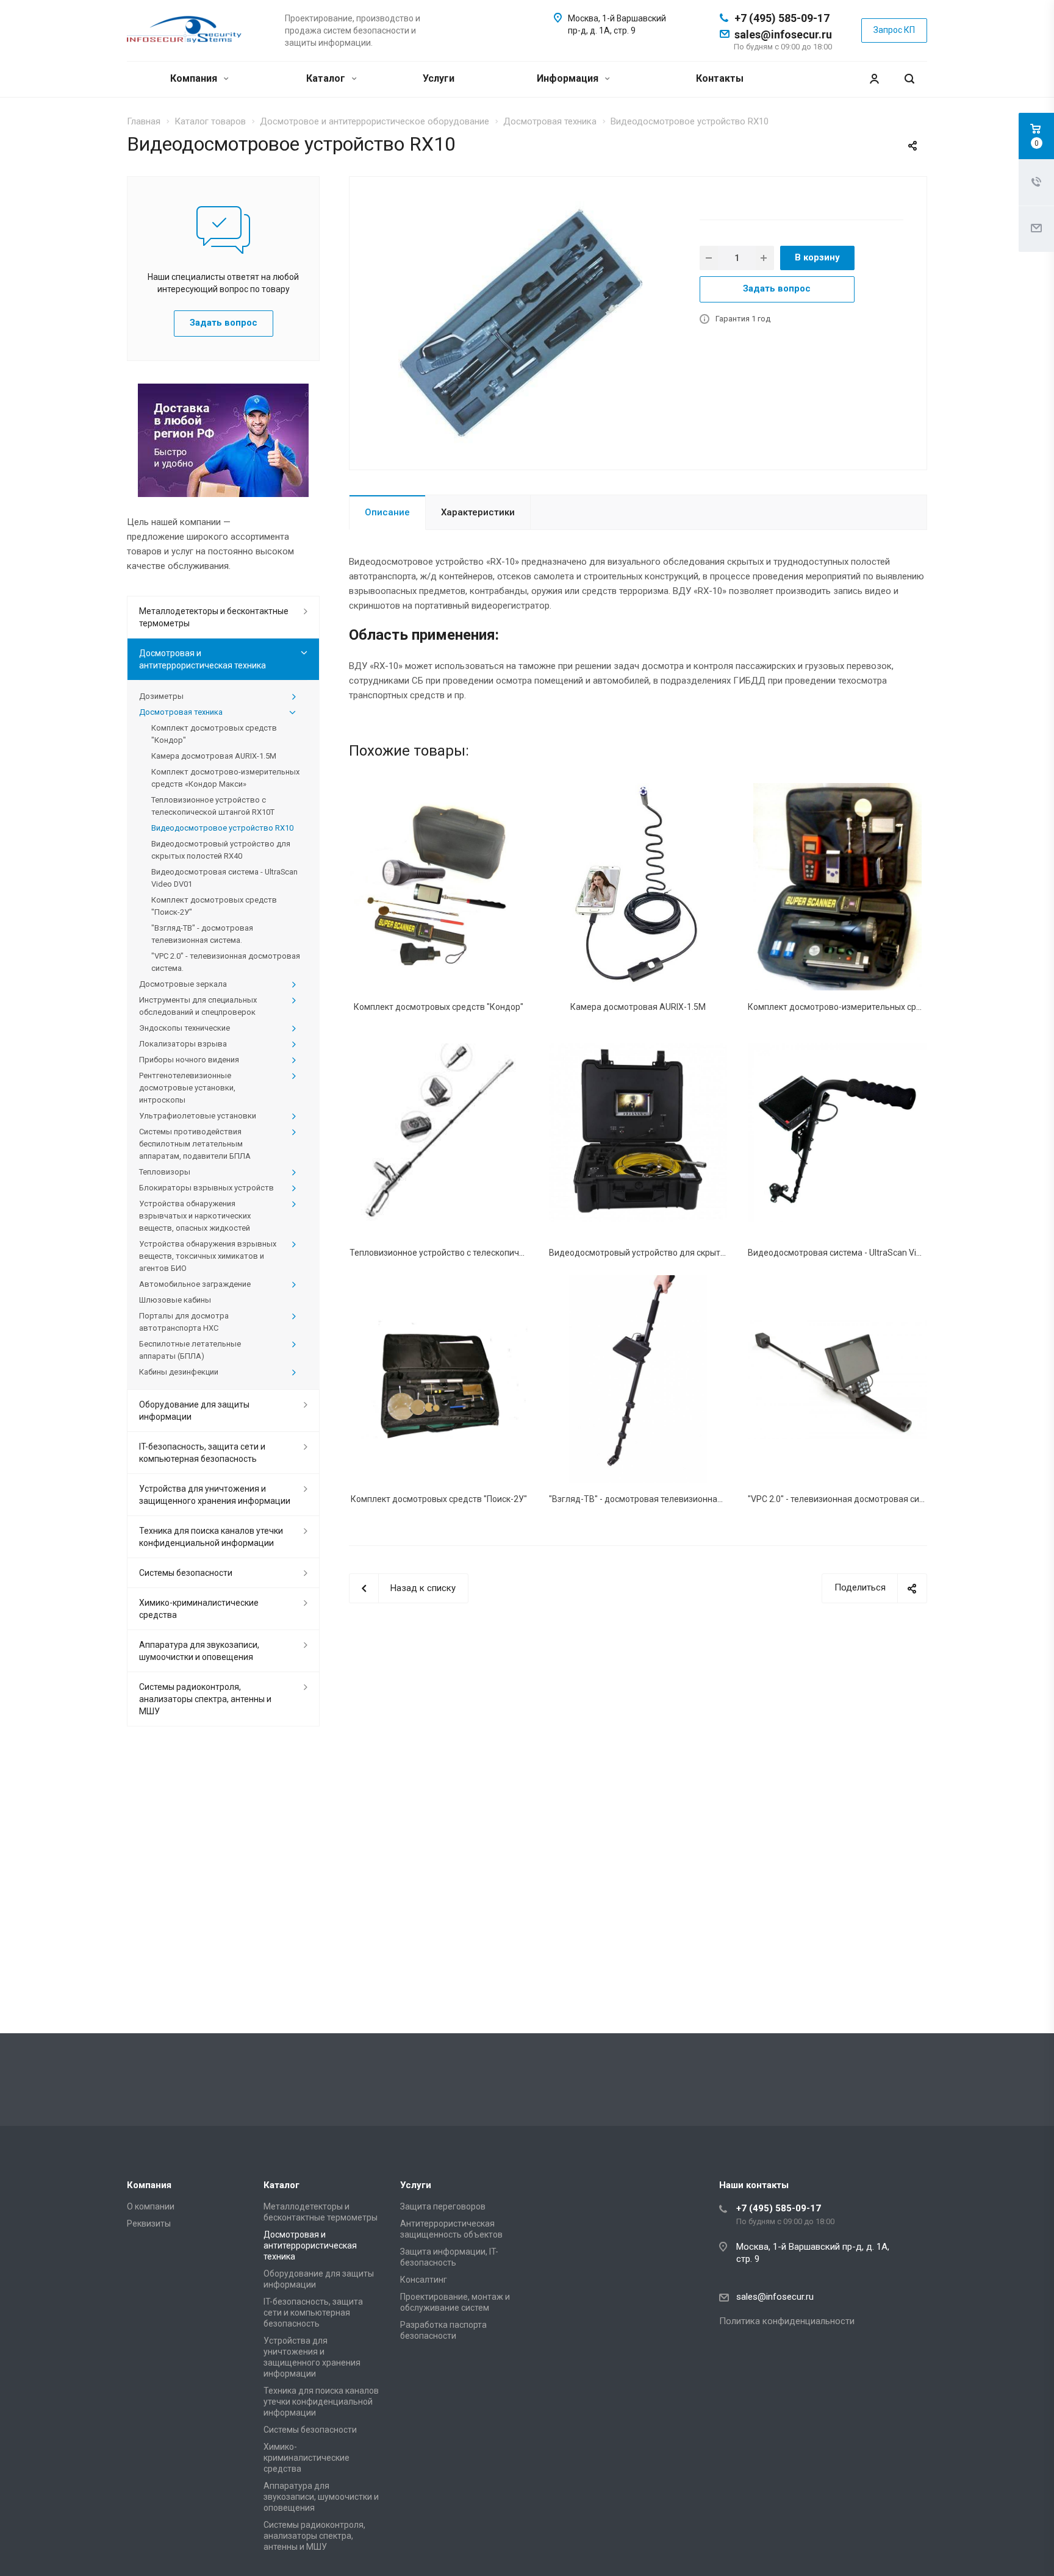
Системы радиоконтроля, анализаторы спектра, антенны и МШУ (205, 1699)
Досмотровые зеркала (183, 984)
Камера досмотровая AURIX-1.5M (638, 1007)
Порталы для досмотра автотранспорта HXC (184, 1322)
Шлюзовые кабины (175, 1300)
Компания (195, 78)
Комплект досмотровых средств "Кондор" (439, 1007)
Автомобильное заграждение (195, 1284)
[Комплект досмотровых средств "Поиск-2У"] (439, 1379)
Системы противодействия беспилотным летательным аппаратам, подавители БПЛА (195, 1144)
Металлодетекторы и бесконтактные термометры (214, 617)
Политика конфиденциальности (787, 2321)
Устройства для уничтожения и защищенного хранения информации (215, 1495)
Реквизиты (149, 2224)
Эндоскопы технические (185, 1028)
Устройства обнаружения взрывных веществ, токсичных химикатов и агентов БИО (208, 1256)
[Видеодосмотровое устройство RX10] (520, 323)
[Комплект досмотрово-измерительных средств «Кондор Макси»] (837, 886)
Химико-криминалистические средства (199, 1609)
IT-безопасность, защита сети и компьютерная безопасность (202, 1453)
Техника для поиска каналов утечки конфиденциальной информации (211, 1537)
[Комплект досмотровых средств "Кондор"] (439, 886)
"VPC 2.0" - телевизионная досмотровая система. (846, 1499)
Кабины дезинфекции (179, 1372)
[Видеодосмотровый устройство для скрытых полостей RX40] (638, 1133)
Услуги (439, 78)
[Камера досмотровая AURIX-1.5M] (638, 886)
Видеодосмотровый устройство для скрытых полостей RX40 (671, 1253)
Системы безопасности (186, 1573)
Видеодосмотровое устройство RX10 (222, 828)
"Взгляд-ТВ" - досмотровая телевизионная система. (654, 1499)
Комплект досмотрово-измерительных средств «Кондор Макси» (878, 1007)
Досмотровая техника (181, 712)
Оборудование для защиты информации (194, 1411)
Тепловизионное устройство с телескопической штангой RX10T (478, 1253)
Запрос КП (894, 30)
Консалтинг (424, 2280)
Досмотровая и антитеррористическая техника (203, 659)
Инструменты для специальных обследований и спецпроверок (198, 1006)
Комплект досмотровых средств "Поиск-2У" (439, 1499)
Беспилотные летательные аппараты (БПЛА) (190, 1350)
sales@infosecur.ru (783, 34)
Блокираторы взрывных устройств (206, 1188)
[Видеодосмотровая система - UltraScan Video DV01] (837, 1133)
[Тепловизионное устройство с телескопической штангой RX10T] (439, 1133)
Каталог (327, 78)
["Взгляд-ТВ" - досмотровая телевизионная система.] (638, 1379)
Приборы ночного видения (189, 1060)
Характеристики (478, 512)
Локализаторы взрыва (183, 1044)
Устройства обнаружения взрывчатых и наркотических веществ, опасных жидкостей (195, 1216)
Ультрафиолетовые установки (198, 1116)
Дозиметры (161, 696)
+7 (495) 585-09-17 (782, 18)
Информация (569, 78)
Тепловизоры (165, 1172)
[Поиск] (909, 79)
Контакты (720, 78)
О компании (151, 2206)
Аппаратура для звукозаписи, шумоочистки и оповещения (199, 1651)
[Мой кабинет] (874, 79)
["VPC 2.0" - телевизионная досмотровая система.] (837, 1379)
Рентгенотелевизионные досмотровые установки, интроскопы (187, 1088)
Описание (387, 512)
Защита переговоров (443, 2206)
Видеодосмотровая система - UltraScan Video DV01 (851, 1253)
